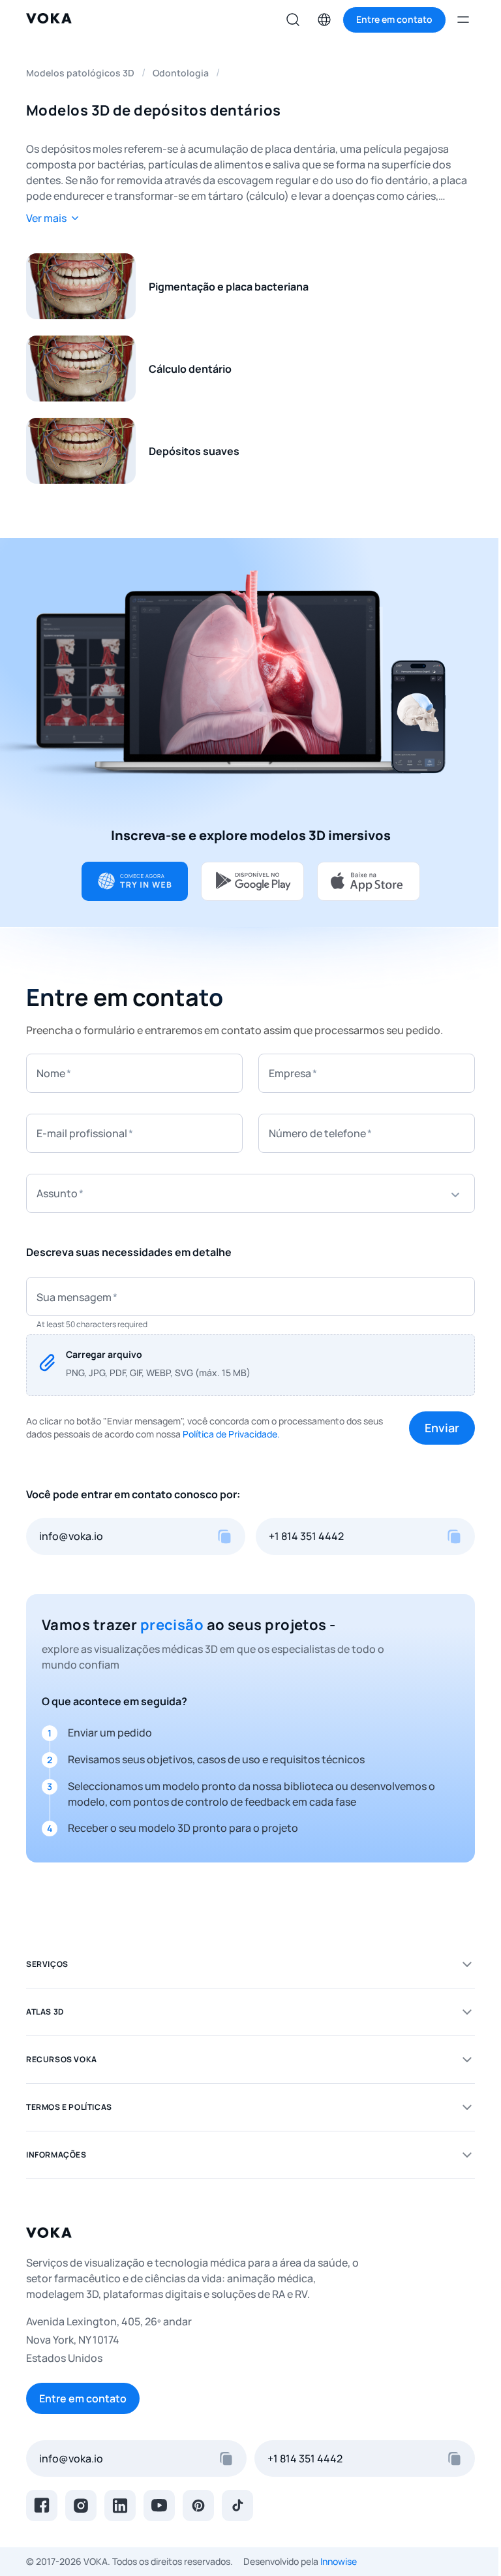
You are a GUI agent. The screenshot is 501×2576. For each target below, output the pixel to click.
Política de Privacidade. (231, 1434)
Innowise (339, 2561)
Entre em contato (83, 2398)
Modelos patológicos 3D (80, 73)
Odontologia (181, 73)
